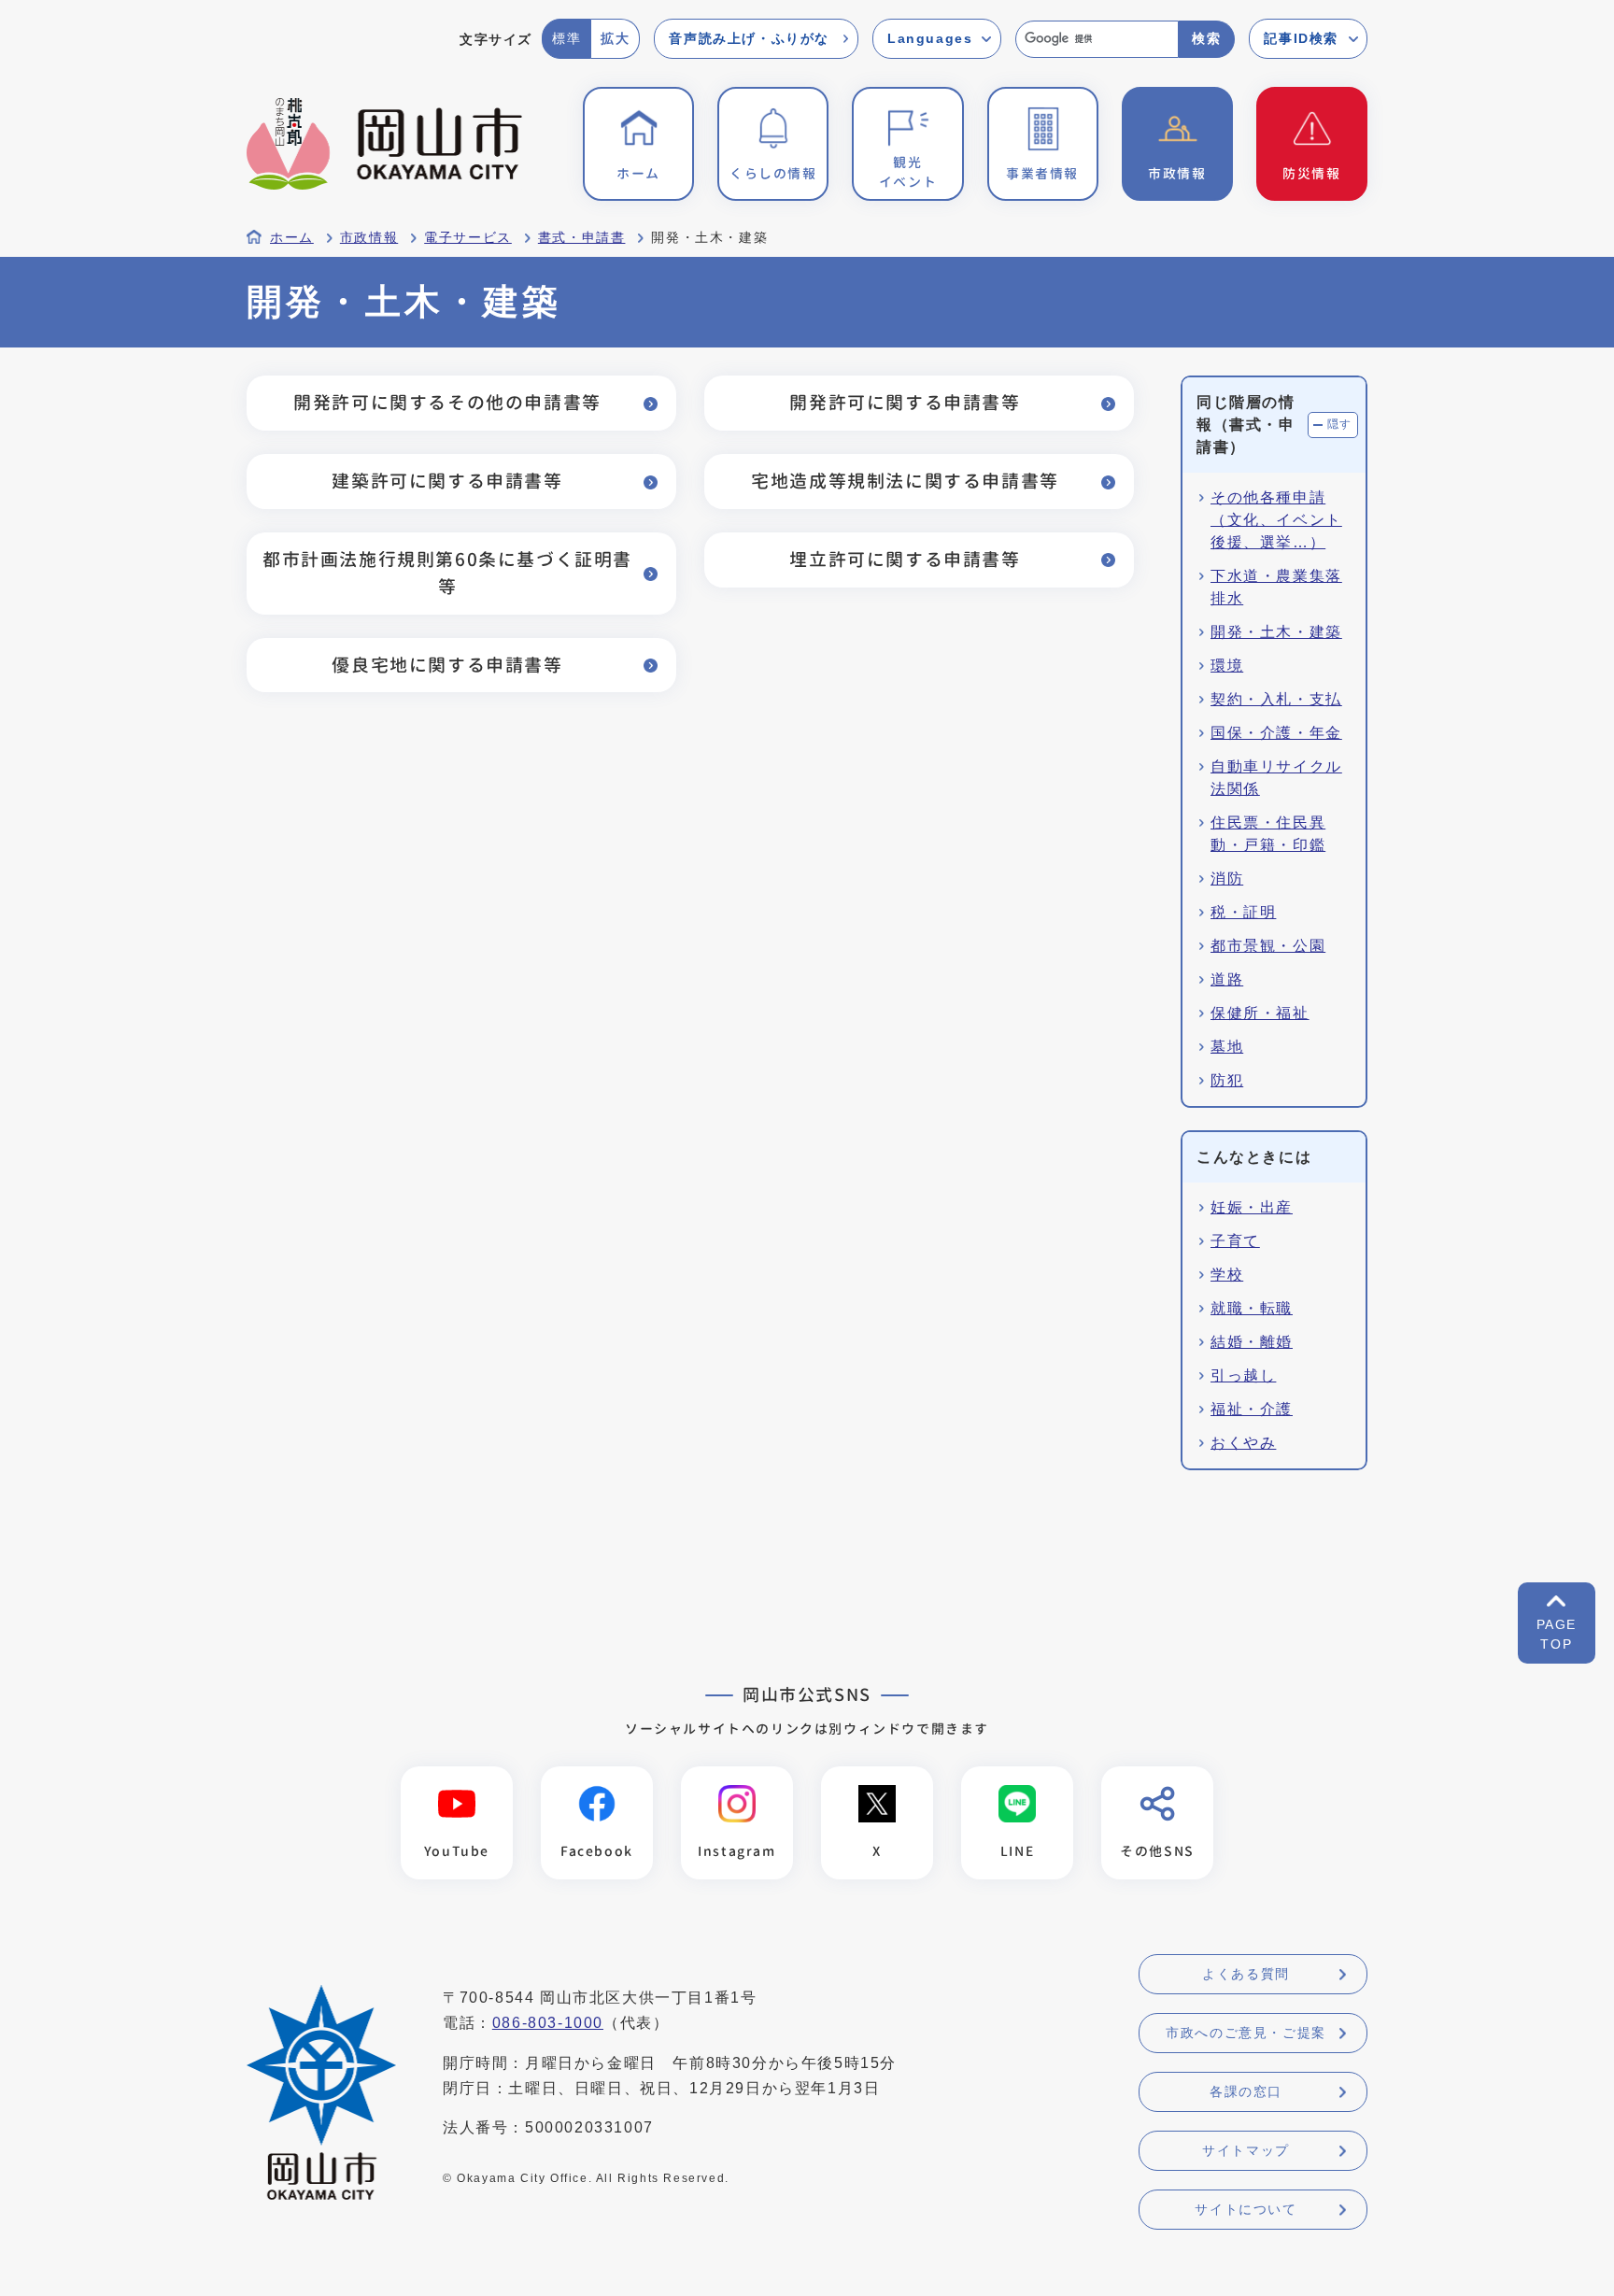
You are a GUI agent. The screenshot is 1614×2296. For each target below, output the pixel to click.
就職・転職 (1252, 1308)
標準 (566, 38)
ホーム (292, 238)
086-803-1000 (548, 2023)
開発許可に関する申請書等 (905, 402)
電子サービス (468, 238)
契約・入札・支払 (1276, 699)
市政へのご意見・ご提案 (1246, 2033)
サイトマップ (1246, 2150)
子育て (1235, 1241)
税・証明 (1243, 912)
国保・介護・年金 (1276, 733)
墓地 (1227, 1047)
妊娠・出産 (1252, 1207)
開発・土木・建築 (1276, 632)
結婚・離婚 (1252, 1342)
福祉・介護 (1252, 1409)
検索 (1206, 38)
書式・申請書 (582, 238)
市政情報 (369, 238)
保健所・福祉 (1260, 1013)
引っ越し (1243, 1375)
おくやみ (1243, 1443)
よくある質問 (1246, 1974)
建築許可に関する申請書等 (447, 481)
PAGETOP (1557, 1634)
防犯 (1227, 1080)
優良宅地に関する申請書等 (447, 665)
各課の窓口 (1246, 2091)
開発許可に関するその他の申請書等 (447, 402)
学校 (1227, 1275)
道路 (1227, 979)
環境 (1227, 666)
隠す (1340, 424)
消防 (1227, 879)
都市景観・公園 (1268, 946)
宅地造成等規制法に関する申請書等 (905, 481)
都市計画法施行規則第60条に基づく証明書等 (447, 573)
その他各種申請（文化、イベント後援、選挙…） (1276, 520)
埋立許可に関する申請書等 (905, 559)
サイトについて (1246, 2209)
